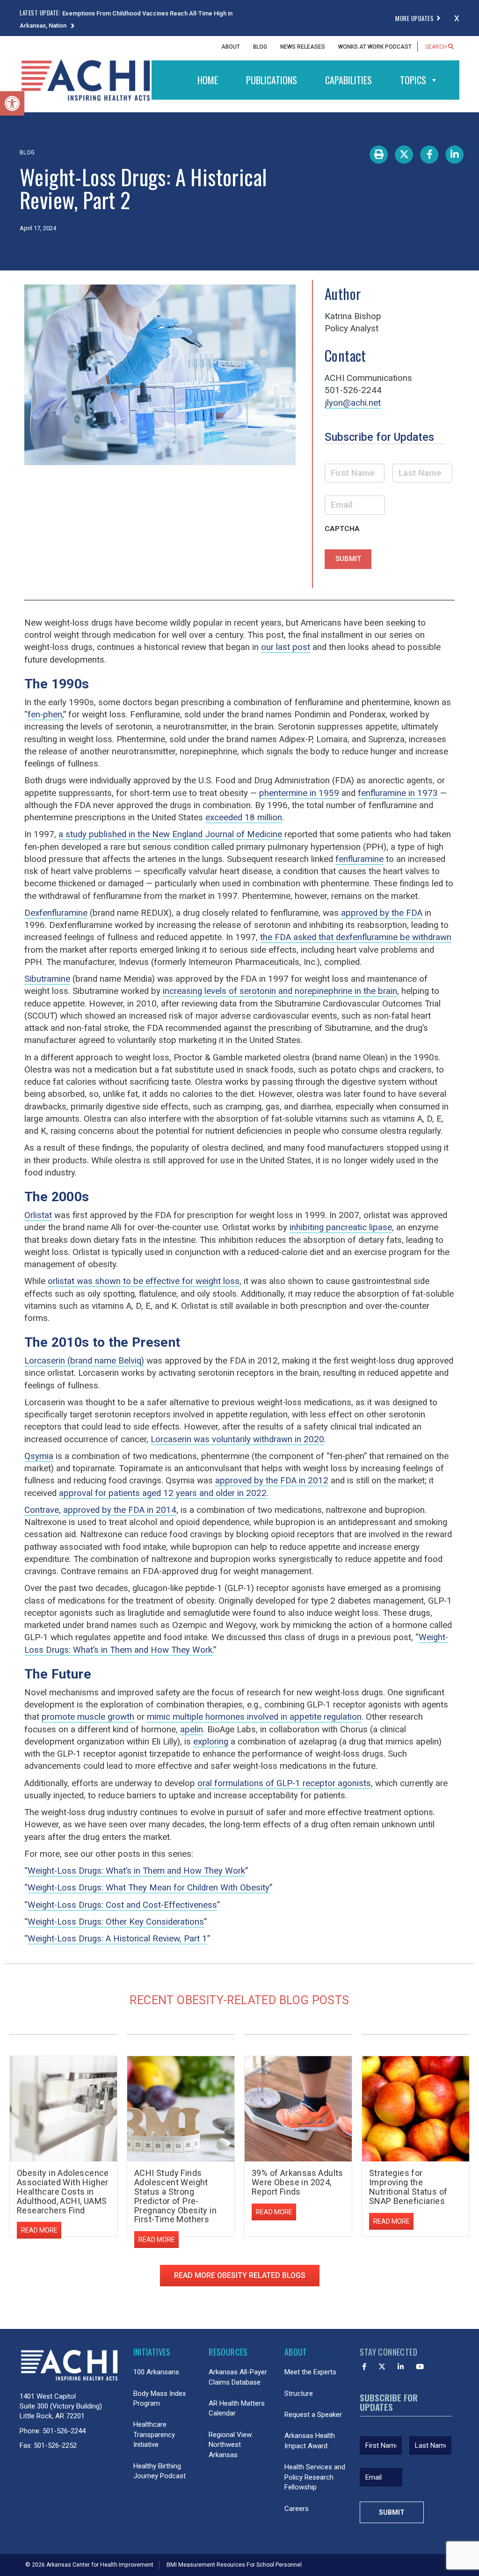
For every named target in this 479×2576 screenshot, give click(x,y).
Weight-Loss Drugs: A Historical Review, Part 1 (117, 1939)
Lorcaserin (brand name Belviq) (84, 1361)
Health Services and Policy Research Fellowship (315, 2477)
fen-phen (45, 715)
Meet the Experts (310, 2372)
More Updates (414, 18)
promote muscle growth (88, 1717)
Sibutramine (47, 979)
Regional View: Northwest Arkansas (231, 2445)
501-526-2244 (64, 2431)
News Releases (303, 47)
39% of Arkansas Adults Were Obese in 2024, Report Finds (298, 2182)
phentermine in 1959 (299, 793)
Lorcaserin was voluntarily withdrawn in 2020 (237, 1439)
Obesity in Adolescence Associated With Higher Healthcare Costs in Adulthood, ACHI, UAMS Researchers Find (63, 2191)
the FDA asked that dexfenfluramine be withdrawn (356, 937)
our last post (286, 647)
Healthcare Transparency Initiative (154, 2434)
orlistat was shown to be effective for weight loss (144, 1281)
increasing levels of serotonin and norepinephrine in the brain (280, 991)
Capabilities (348, 80)
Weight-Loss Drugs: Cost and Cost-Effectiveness (122, 1905)
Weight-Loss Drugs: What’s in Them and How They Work (136, 1871)
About (231, 47)
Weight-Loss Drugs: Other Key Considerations (116, 1922)
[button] (12, 103)
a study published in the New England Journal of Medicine (170, 834)
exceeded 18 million (244, 817)
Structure (299, 2394)
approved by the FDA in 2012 (272, 1481)
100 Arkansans (156, 2372)
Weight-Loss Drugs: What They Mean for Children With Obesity (149, 1888)
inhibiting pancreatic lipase (341, 1227)
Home (208, 80)
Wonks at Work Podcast (375, 47)
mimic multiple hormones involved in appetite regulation (254, 1717)
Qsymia (39, 1456)
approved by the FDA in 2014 (120, 1510)
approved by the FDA (382, 913)
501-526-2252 (55, 2445)
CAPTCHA (342, 529)
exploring (211, 1742)
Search (437, 47)
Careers (297, 2509)
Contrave (42, 1510)
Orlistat (38, 1215)
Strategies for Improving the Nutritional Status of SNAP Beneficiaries (408, 2187)
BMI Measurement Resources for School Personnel (234, 2565)
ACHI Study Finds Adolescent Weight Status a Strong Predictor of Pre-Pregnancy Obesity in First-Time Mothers (175, 2196)
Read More (39, 2230)
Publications (272, 80)
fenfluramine (359, 859)
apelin (192, 1729)
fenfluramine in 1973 (398, 793)
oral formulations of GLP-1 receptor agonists (284, 1783)
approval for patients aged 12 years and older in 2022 (163, 1493)
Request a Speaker (313, 2415)
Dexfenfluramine (56, 913)
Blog (260, 47)
